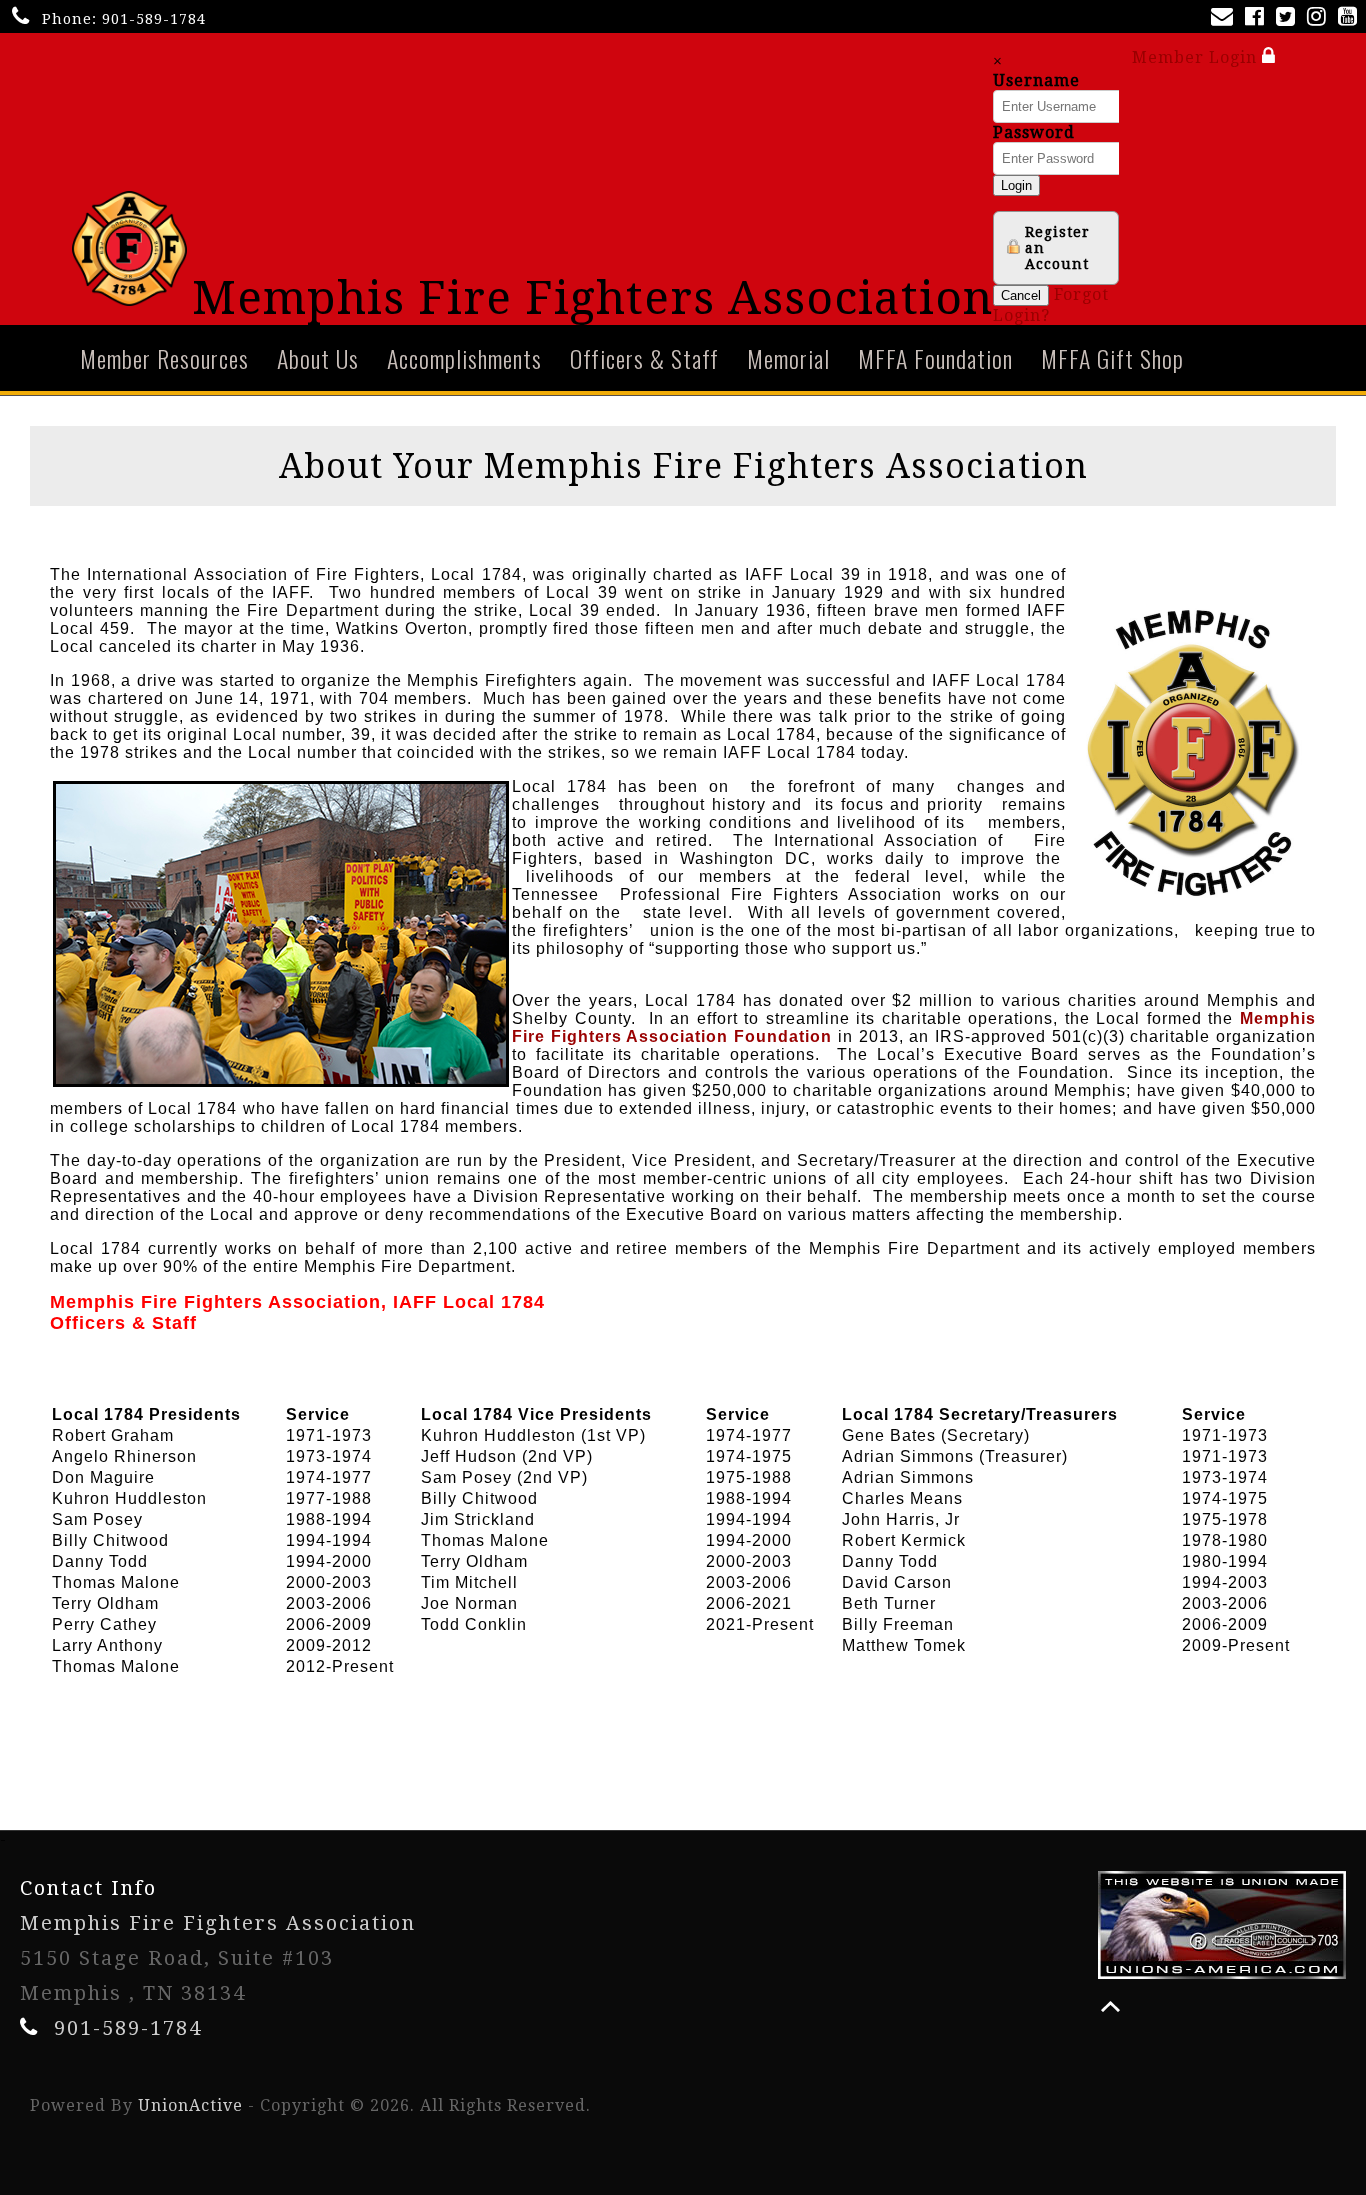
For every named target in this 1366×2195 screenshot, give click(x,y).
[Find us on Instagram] (1320, 18)
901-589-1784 (154, 19)
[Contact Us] (1226, 18)
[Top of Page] (1110, 2006)
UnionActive (190, 2105)
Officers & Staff (644, 358)
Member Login (1197, 57)
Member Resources (164, 358)
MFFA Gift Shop (1112, 358)
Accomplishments (464, 358)
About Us (318, 358)
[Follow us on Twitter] (1289, 18)
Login (1016, 185)
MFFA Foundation (935, 358)
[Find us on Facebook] (1258, 18)
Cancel (1021, 295)
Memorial (788, 358)
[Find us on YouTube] (1351, 18)
